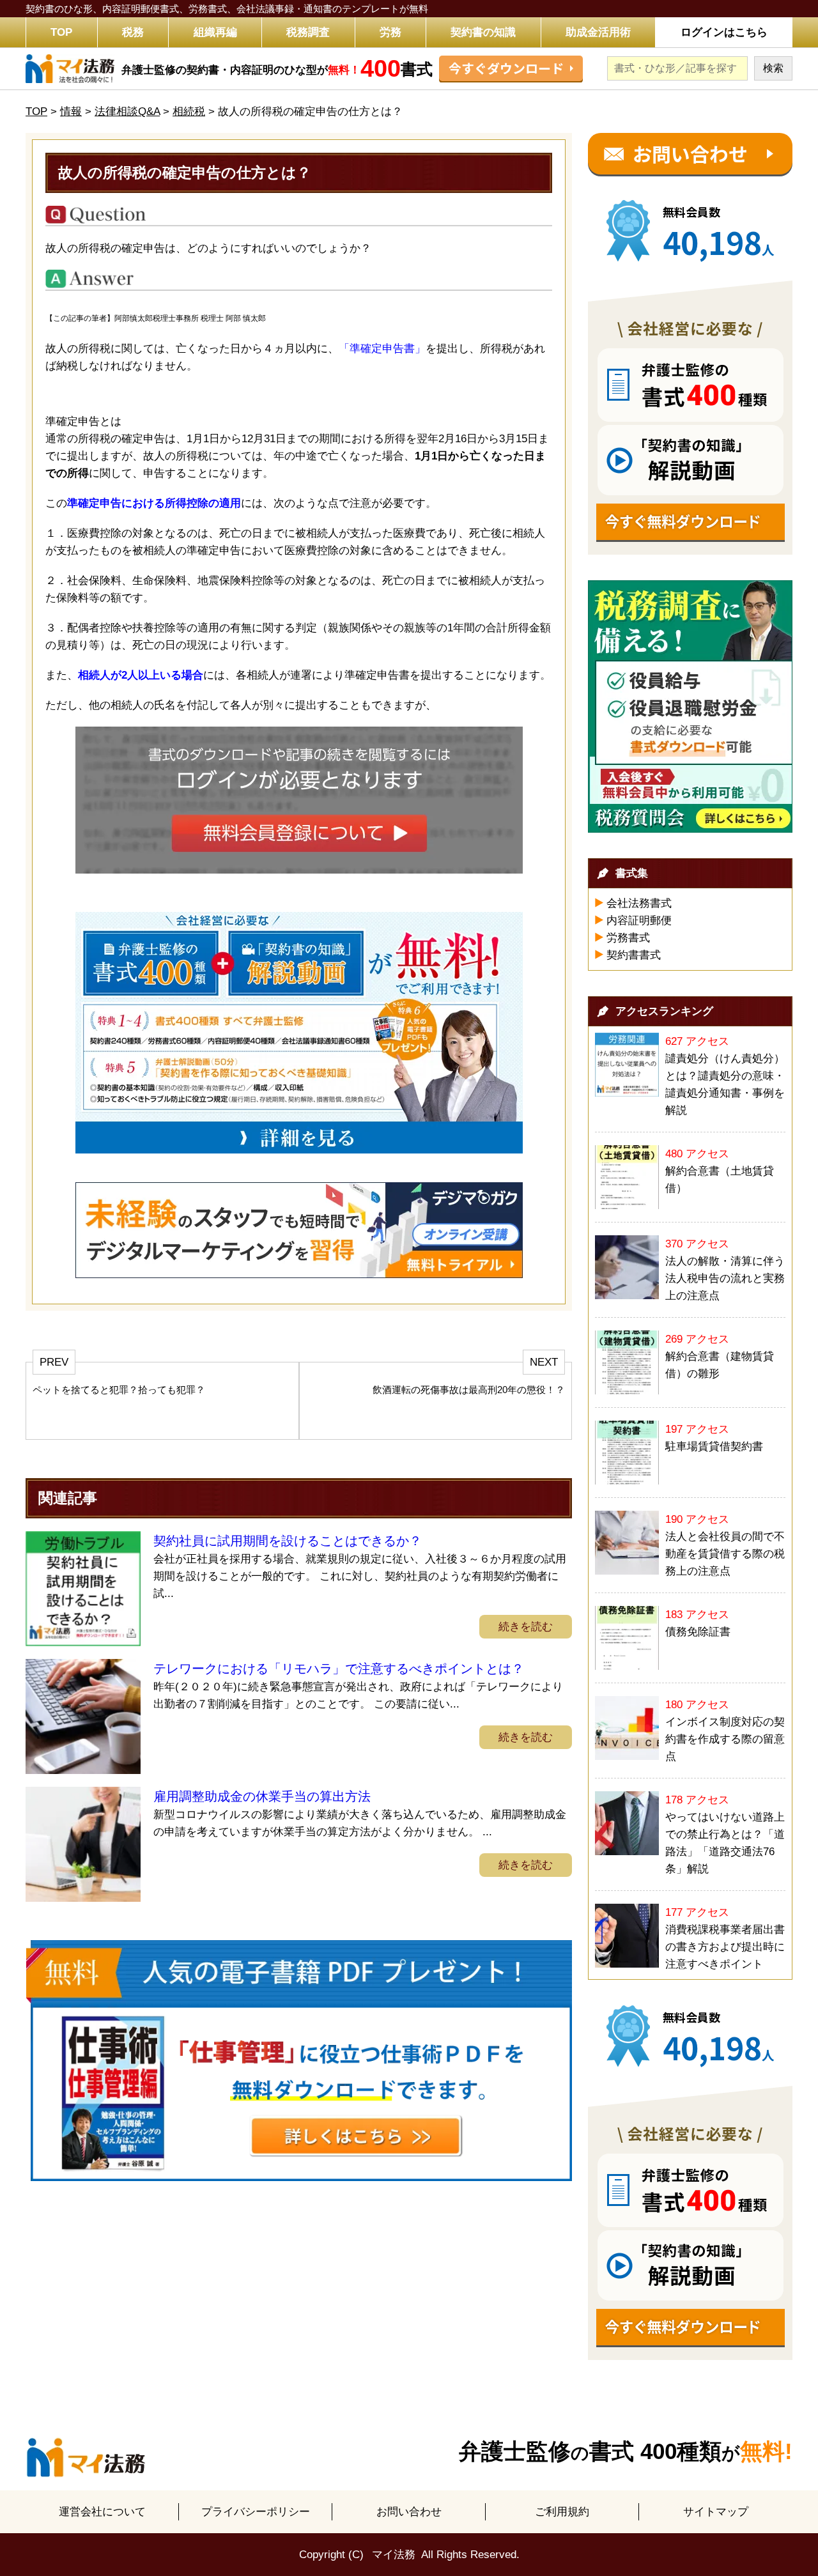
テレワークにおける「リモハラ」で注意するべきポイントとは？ (339, 1669)
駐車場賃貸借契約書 (714, 1446)
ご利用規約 (562, 2512)
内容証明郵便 (639, 921)
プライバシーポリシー (256, 2512)
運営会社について (102, 2512)
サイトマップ (716, 2512)
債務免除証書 (698, 1632)
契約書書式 (634, 955)
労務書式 (628, 938)
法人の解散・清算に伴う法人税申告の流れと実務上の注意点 (725, 1278)
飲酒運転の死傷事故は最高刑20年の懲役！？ (469, 1390)
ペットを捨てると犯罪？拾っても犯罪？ (119, 1390)
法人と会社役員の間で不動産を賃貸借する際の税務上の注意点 (725, 1554)
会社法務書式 (639, 903)
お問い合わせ (409, 2512)
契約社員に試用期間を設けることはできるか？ (288, 1541)
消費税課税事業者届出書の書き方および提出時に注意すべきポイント (725, 1947)
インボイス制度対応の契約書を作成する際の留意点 (725, 1739)
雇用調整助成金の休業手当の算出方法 (262, 1796)
